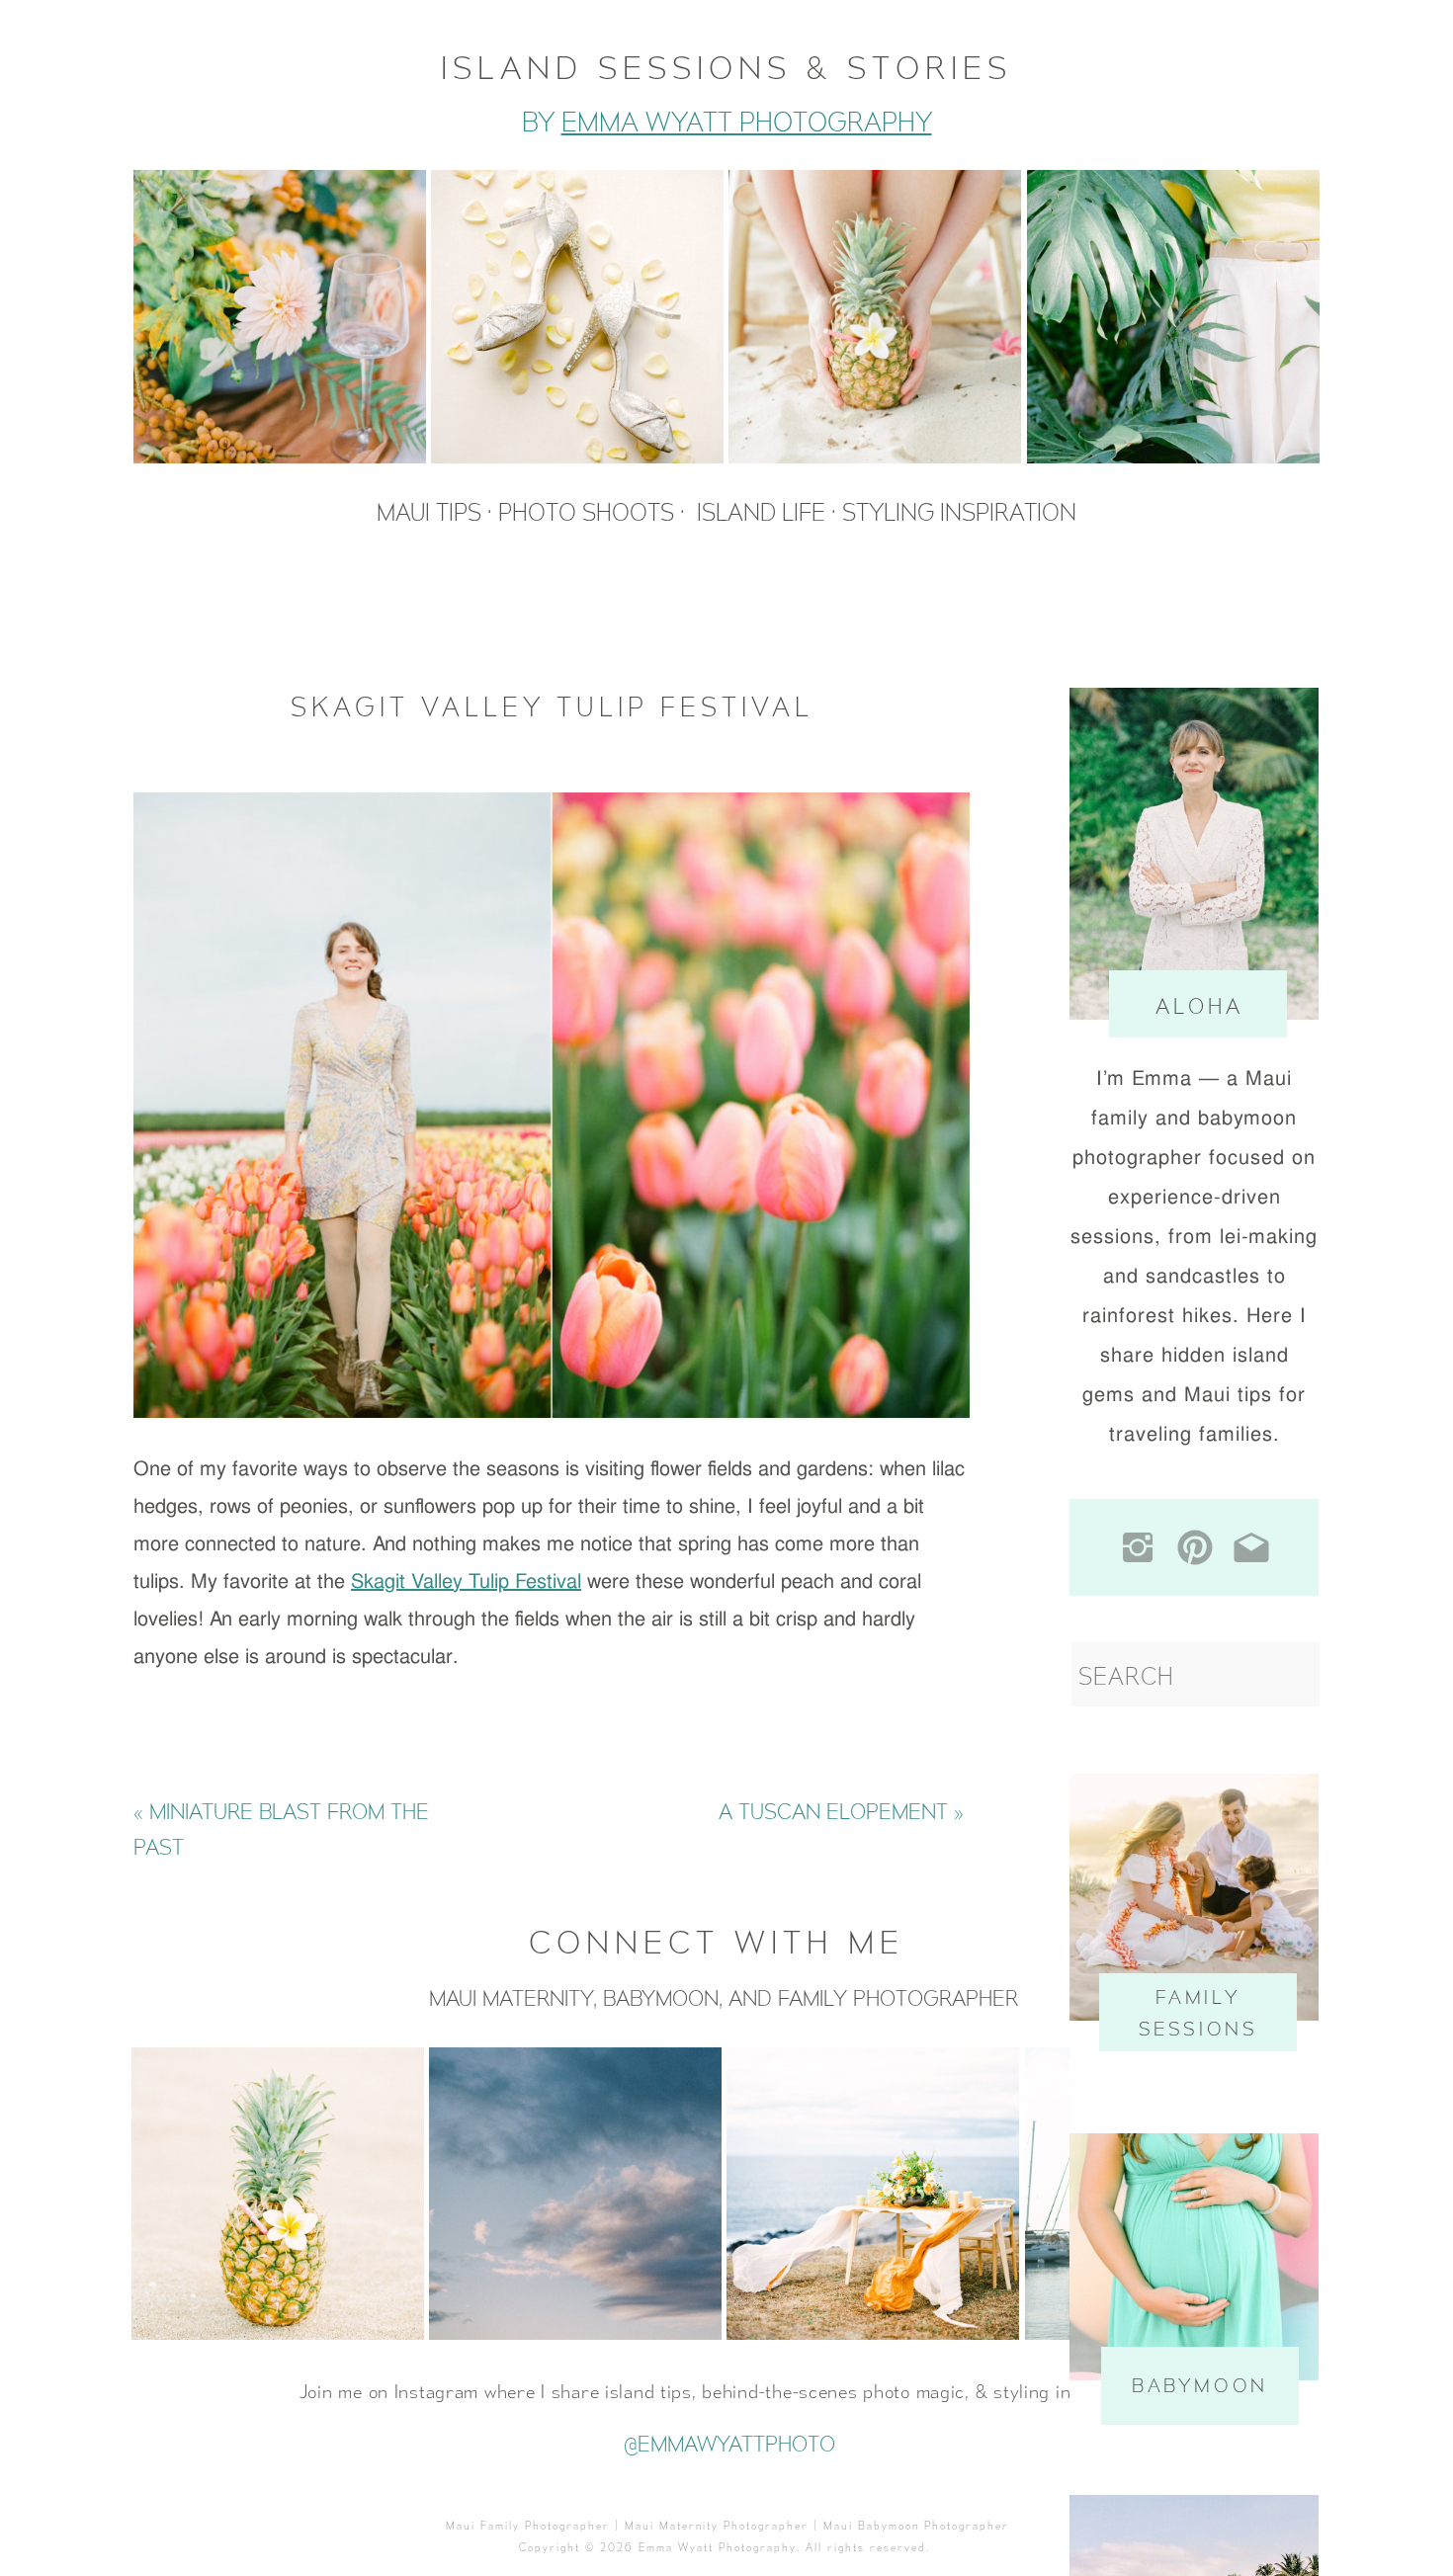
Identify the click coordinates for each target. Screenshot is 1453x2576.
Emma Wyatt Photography (747, 122)
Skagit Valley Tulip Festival (466, 1581)
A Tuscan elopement (833, 1811)
